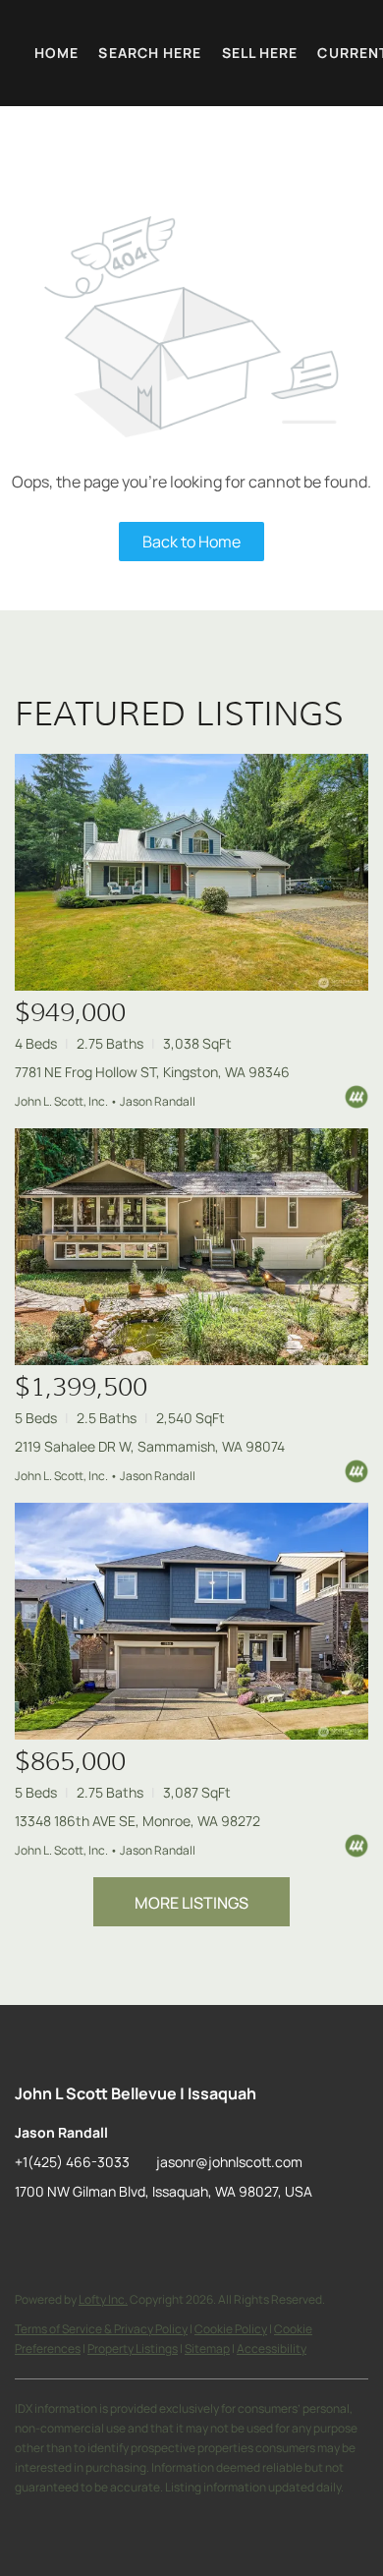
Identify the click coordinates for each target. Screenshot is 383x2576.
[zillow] (29, 2236)
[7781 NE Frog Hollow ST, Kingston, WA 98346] (191, 872)
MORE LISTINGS (191, 1903)
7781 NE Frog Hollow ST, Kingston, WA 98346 (152, 1072)
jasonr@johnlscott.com (229, 2162)
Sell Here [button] (260, 53)
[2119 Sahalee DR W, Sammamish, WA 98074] (191, 1247)
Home (56, 53)
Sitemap (207, 2348)
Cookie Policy (231, 2329)
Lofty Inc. (103, 2299)
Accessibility (272, 2348)
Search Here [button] (150, 53)
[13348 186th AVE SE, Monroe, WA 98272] (191, 1621)
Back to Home (191, 542)
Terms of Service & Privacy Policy (101, 2329)
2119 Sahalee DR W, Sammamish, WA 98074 (150, 1446)
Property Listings (133, 2348)
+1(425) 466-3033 (72, 2162)
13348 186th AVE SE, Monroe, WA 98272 (137, 1821)
